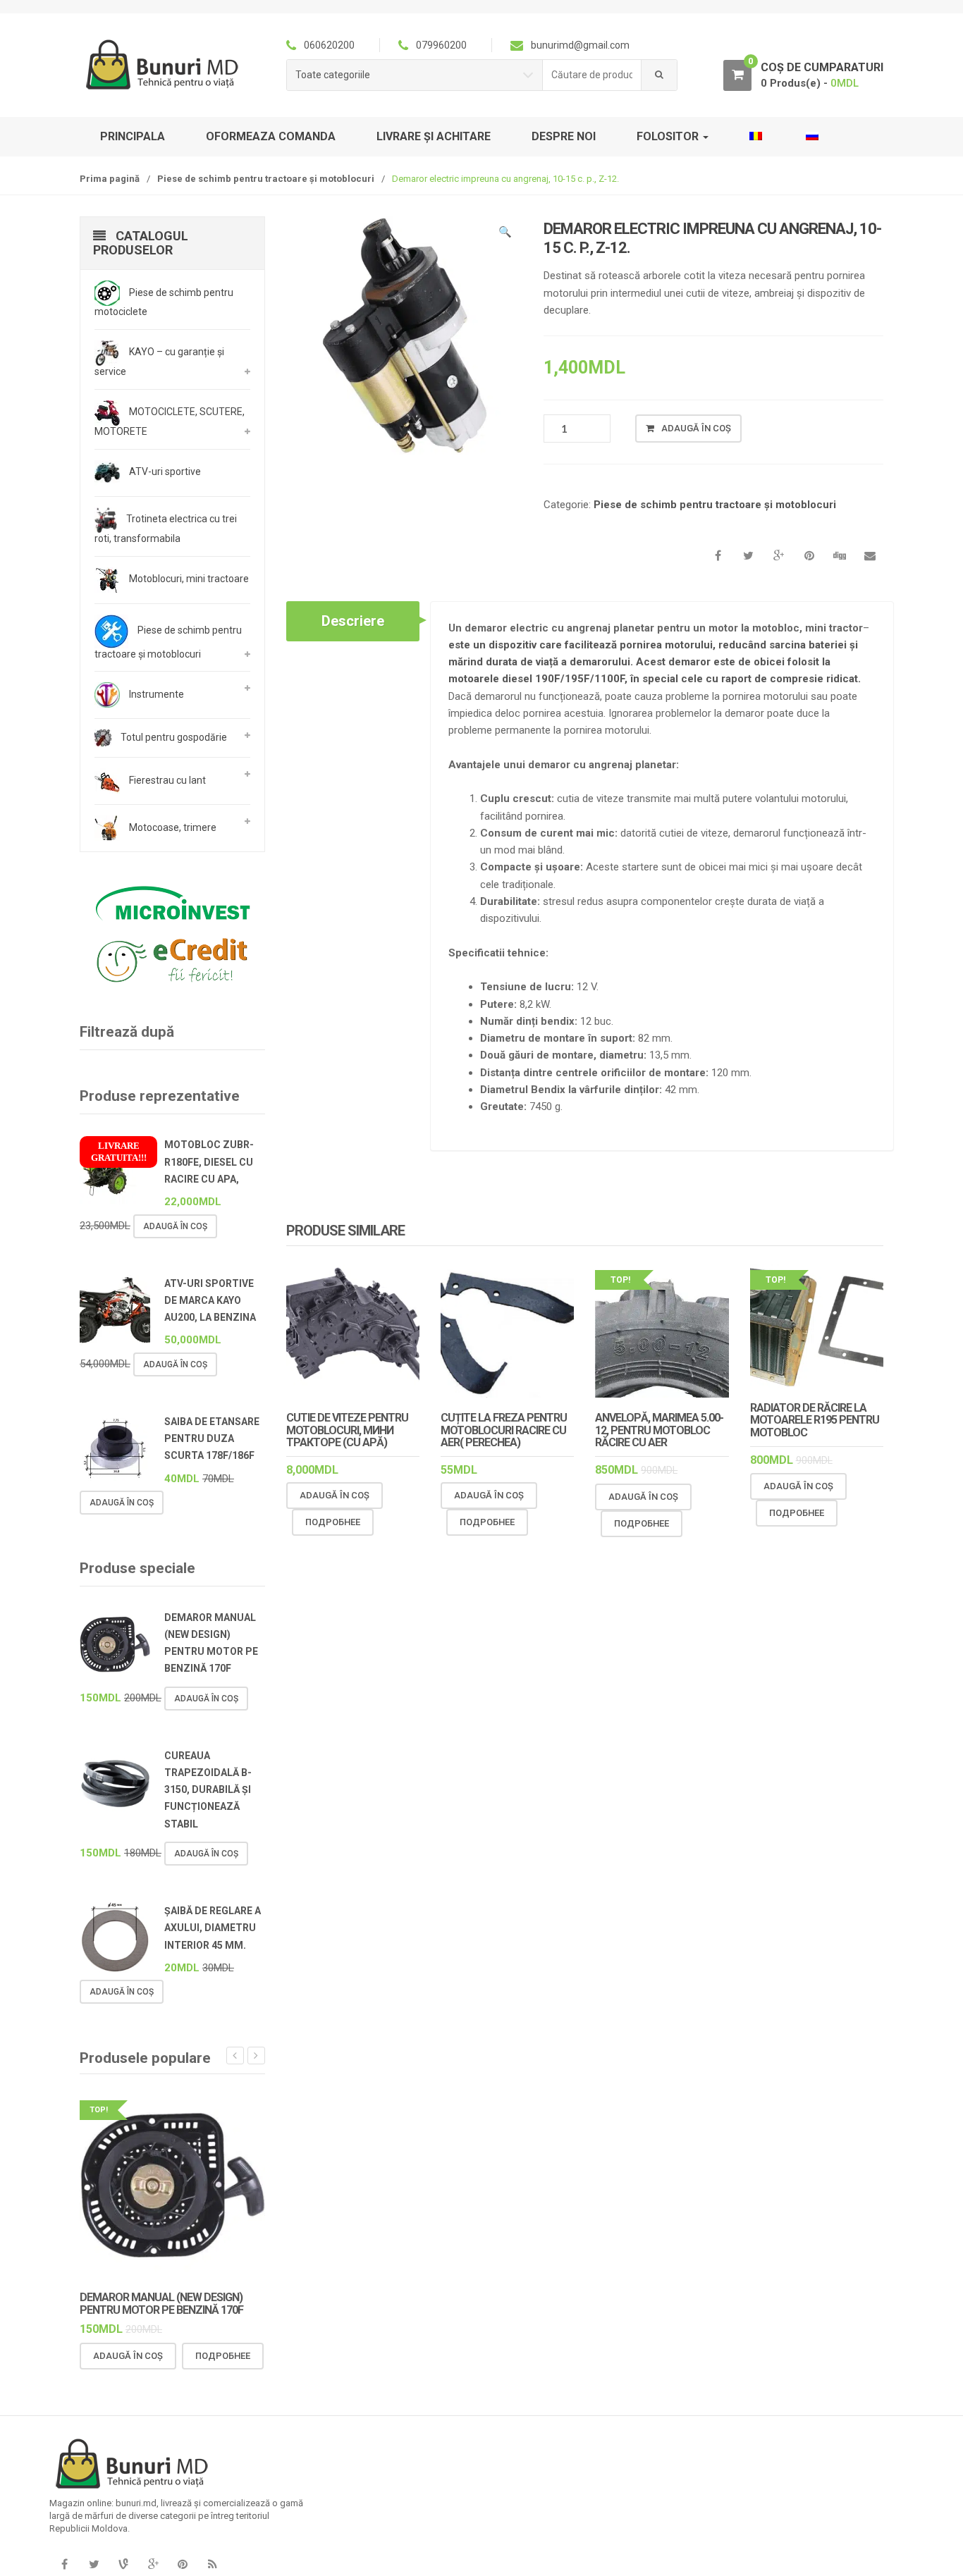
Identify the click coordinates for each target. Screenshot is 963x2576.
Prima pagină (110, 179)
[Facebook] (64, 2565)
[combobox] (592, 75)
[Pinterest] (183, 2565)
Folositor (669, 136)
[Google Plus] (153, 2565)
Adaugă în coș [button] (335, 1495)
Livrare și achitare (434, 136)
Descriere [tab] (353, 621)
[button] (505, 234)
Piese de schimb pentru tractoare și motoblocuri (266, 179)
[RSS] (212, 2565)
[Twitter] (94, 2565)
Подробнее (333, 1522)
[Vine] (123, 2565)
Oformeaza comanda (271, 136)
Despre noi (564, 136)
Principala (133, 136)
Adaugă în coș (696, 428)
